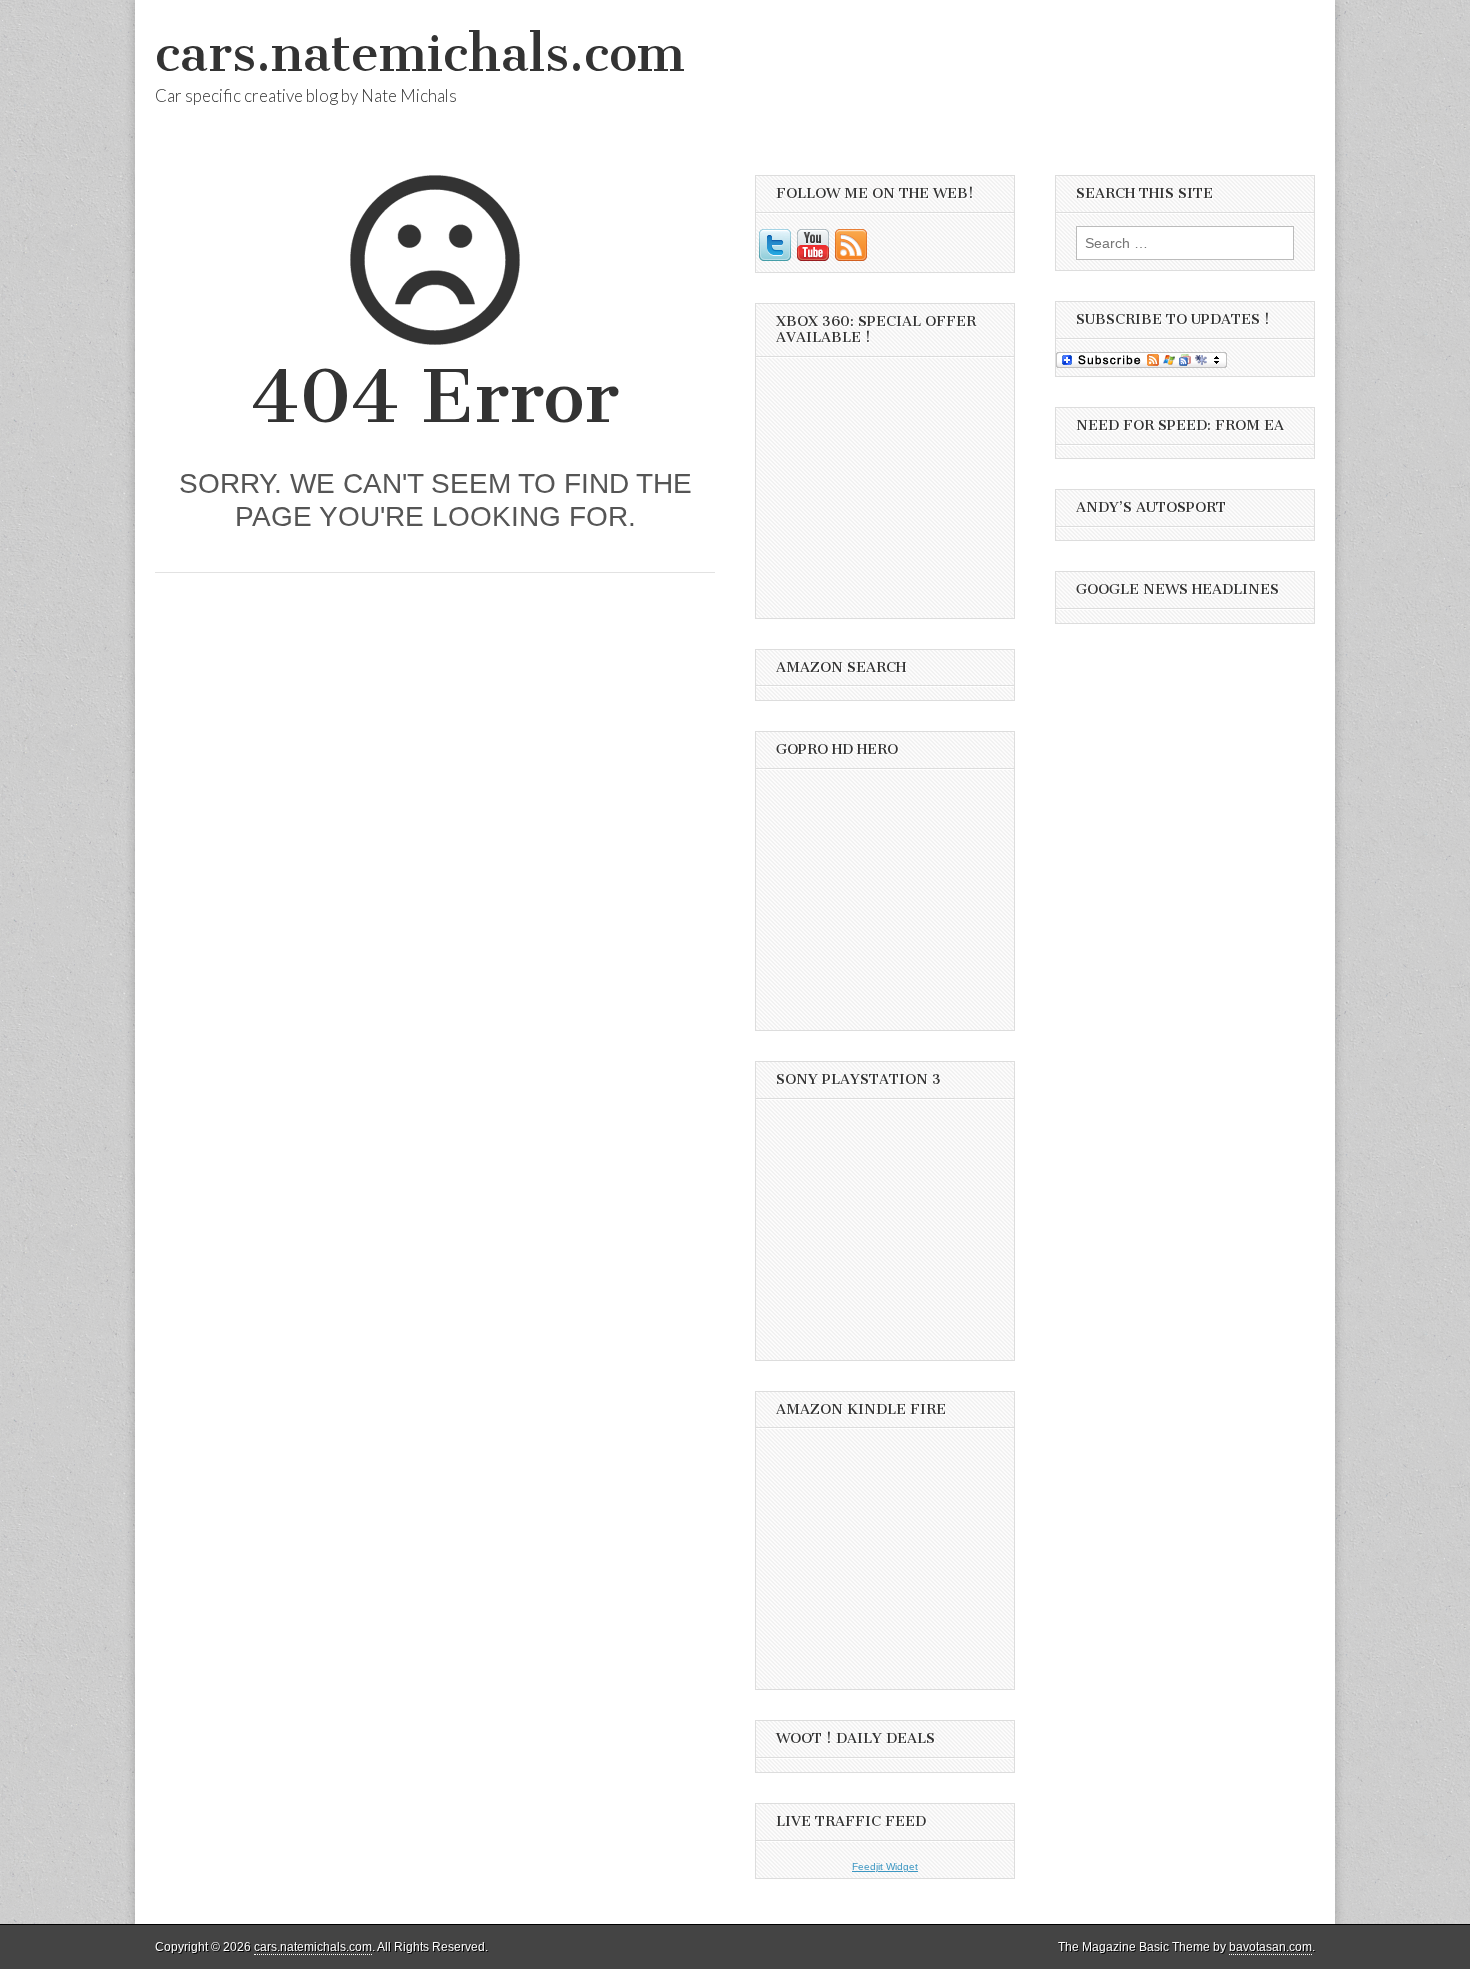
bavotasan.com (1270, 1947)
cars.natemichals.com (420, 53)
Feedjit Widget (885, 1866)
